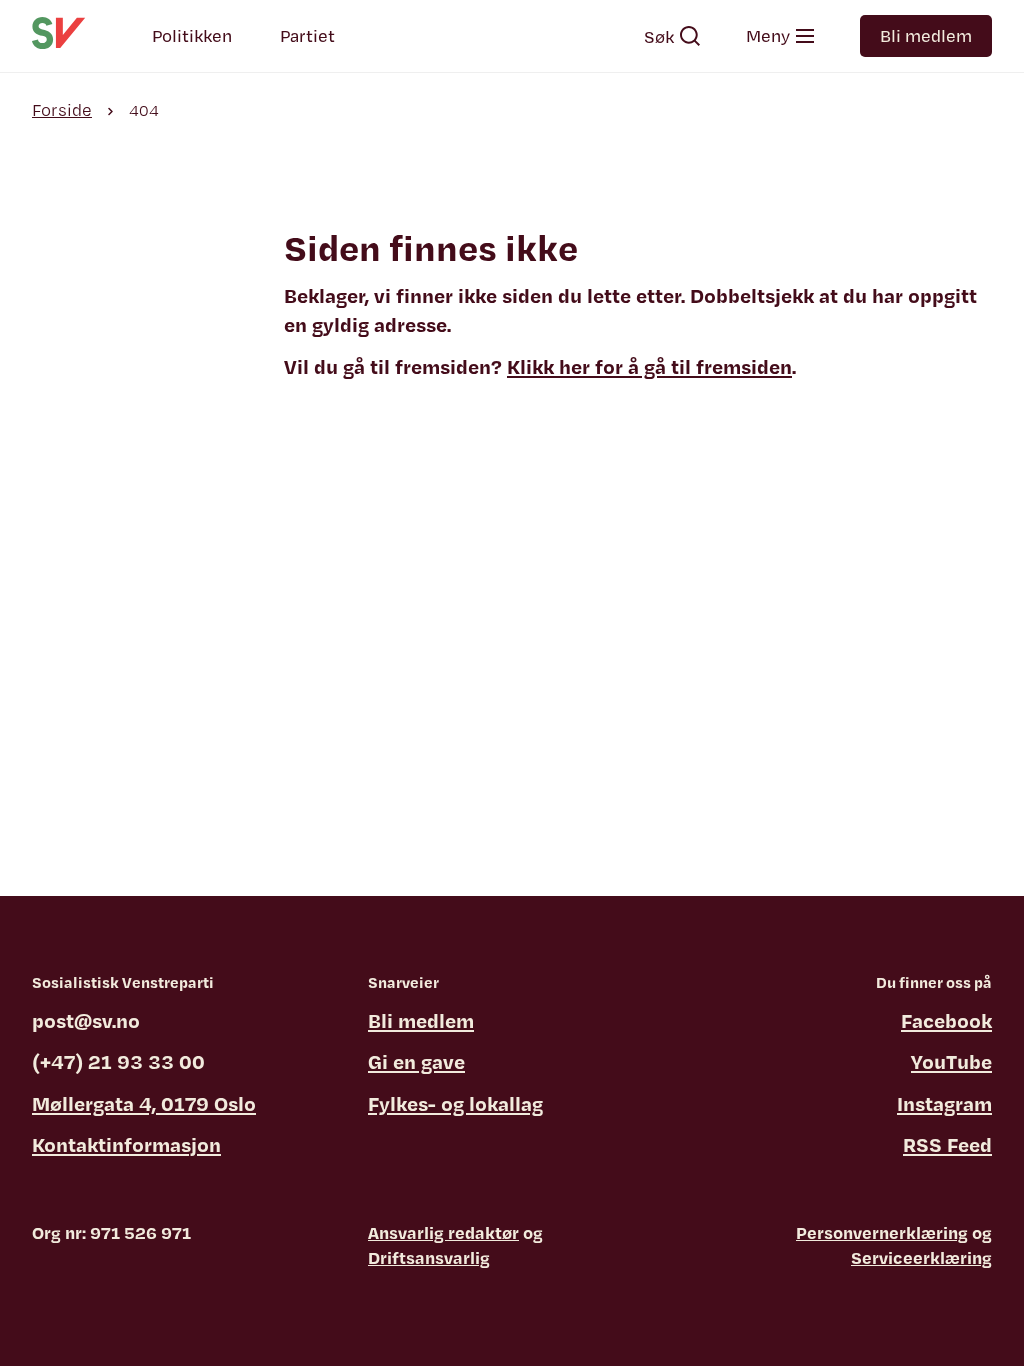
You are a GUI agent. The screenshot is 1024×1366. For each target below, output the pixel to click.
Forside (62, 109)
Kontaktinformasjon (126, 1144)
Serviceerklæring (921, 1257)
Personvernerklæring (882, 1232)
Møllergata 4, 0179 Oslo (144, 1103)
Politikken (192, 35)
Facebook (946, 1020)
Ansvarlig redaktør (443, 1232)
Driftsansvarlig (429, 1257)
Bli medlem (926, 35)
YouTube (951, 1061)
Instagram (944, 1103)
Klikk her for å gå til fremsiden (649, 366)
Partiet (307, 35)
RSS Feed (947, 1144)
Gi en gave (416, 1061)
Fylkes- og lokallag (455, 1103)
